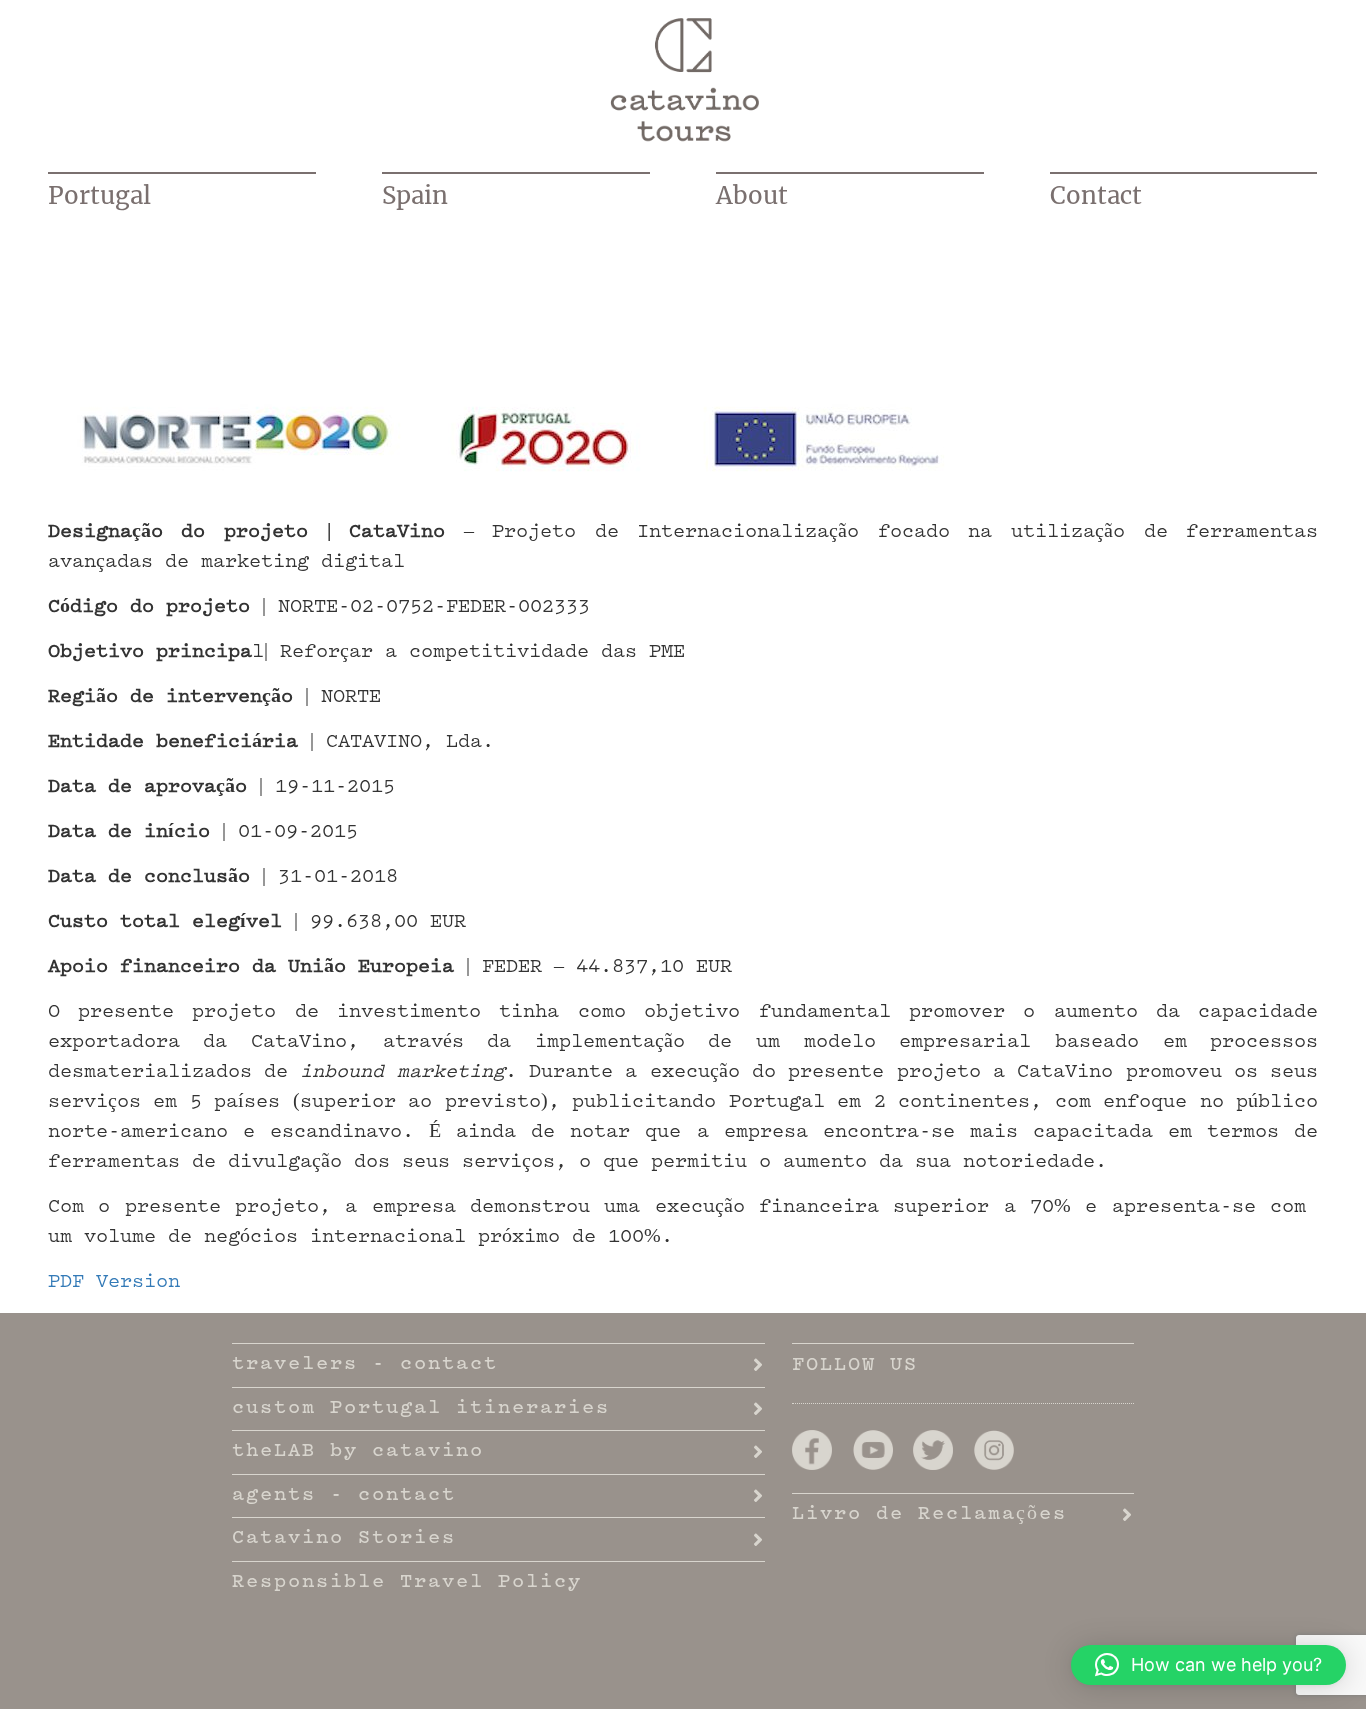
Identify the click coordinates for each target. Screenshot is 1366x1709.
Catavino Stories (344, 1539)
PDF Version (114, 1283)
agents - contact (344, 1496)
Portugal (99, 195)
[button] (1208, 1665)
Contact (1096, 195)
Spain (415, 195)
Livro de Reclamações (929, 1515)
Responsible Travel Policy (407, 1583)
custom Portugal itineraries (421, 1409)
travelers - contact (365, 1365)
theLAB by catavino (358, 1452)
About (752, 195)
